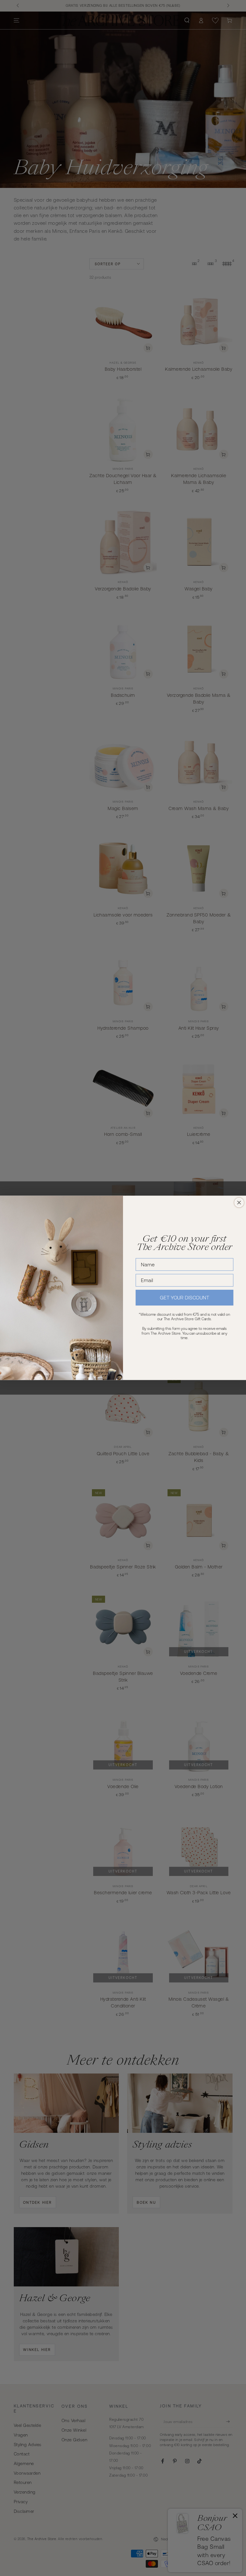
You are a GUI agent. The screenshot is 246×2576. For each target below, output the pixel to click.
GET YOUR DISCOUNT (184, 1298)
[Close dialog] (239, 1203)
